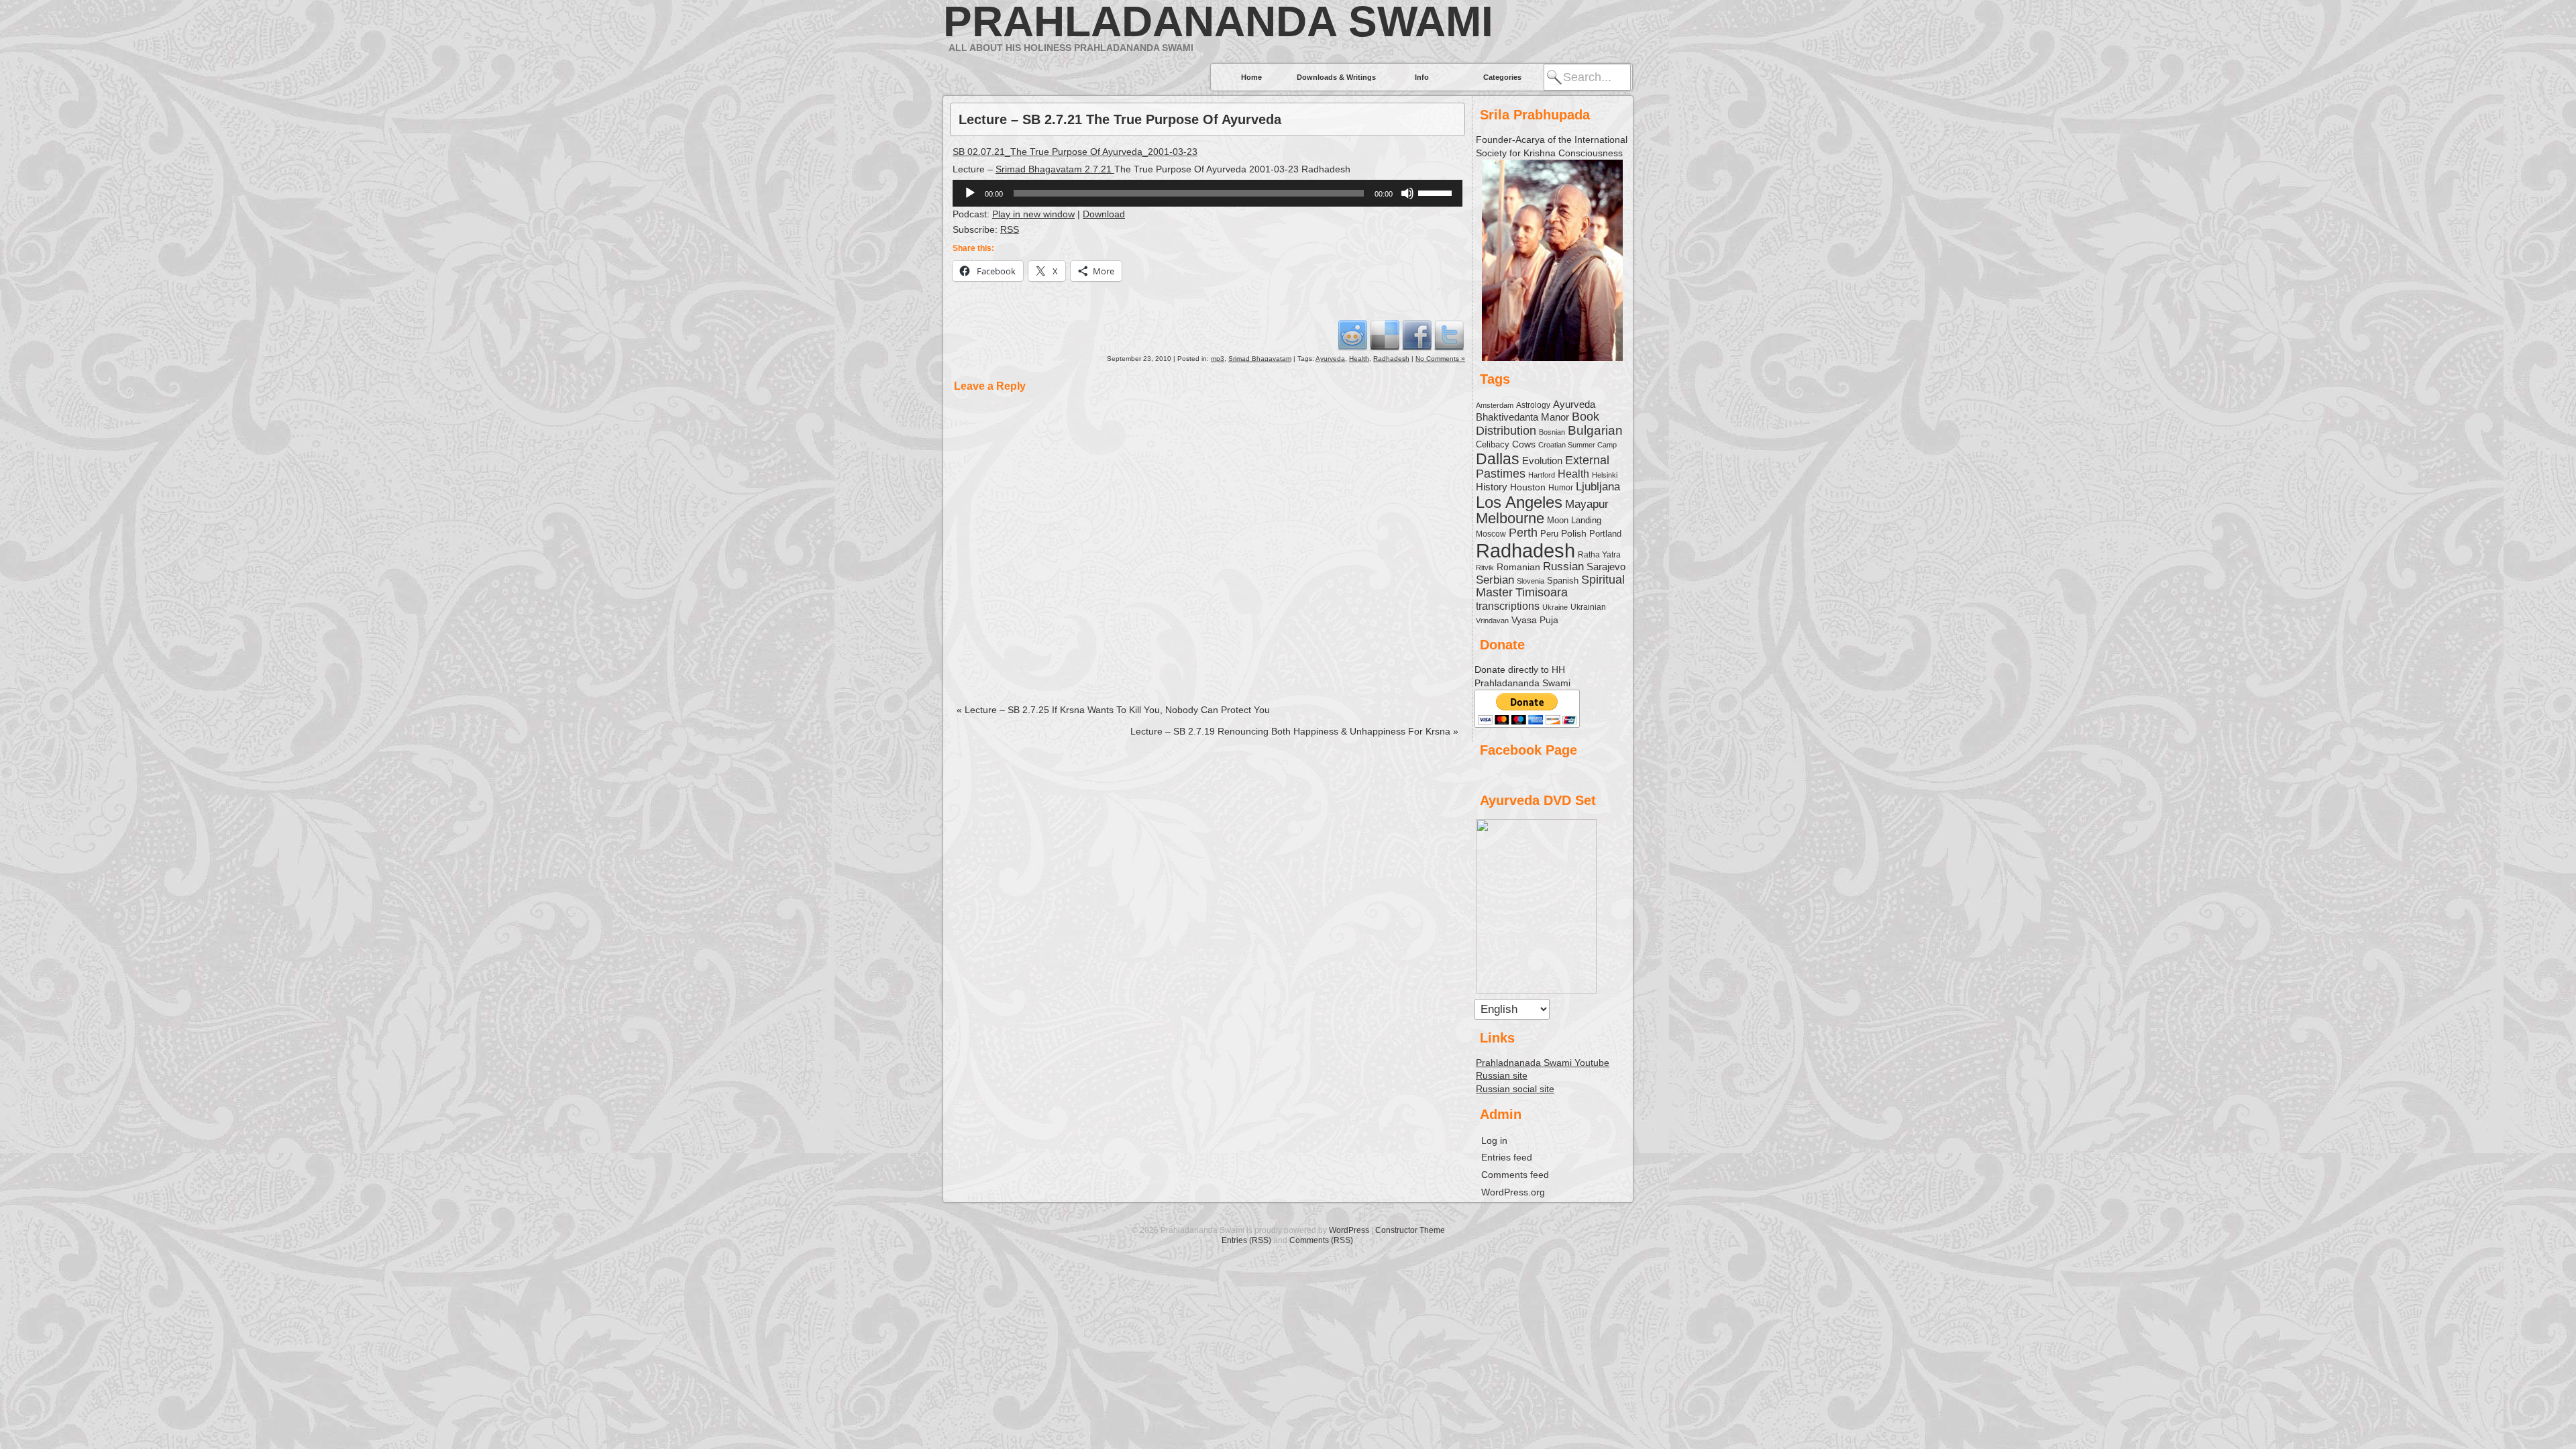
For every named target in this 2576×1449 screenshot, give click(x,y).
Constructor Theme (1410, 1230)
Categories (1502, 77)
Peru (1549, 534)
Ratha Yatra (1599, 554)
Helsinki (1605, 475)
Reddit (1352, 335)
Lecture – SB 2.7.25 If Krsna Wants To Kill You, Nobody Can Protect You (1113, 710)
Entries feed (1507, 1157)
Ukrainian (1588, 607)
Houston (1528, 487)
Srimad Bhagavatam (1260, 359)
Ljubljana (1598, 486)
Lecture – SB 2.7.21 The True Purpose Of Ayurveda (1120, 119)
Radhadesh (1391, 359)
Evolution (1542, 461)
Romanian (1518, 567)
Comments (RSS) (1321, 1240)
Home (1251, 77)
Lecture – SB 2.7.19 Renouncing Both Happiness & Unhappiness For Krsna (1294, 731)
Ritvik (1485, 568)
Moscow (1491, 534)
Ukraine (1555, 607)
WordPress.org (1513, 1192)
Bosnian (1552, 432)
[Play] (970, 193)
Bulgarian (1595, 430)
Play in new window (1033, 214)
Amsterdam (1495, 405)
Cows (1524, 444)
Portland (1605, 534)
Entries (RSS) (1246, 1240)
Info (1422, 77)
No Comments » (1440, 359)
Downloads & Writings (1336, 77)
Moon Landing (1574, 521)
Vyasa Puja (1535, 620)
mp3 (1218, 359)
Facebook (1417, 335)
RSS (1010, 229)
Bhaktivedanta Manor (1522, 417)
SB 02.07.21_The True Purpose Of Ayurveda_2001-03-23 (1075, 152)
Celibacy (1493, 444)
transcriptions (1508, 606)
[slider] (1437, 192)
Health (1359, 359)
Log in (1494, 1140)
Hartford (1542, 475)
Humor (1561, 488)
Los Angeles (1519, 502)
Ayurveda (1330, 359)
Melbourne (1510, 518)
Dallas (1498, 459)
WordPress (1349, 1230)
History (1492, 487)
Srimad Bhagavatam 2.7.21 (1055, 169)
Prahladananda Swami (1218, 21)
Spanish (1563, 581)
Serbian (1495, 580)
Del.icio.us (1385, 335)
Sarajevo (1606, 567)
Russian (1563, 567)
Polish (1574, 533)
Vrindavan (1492, 621)
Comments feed (1515, 1175)
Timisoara (1542, 592)
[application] (1207, 193)
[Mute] (1407, 193)
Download (1104, 214)
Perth (1523, 533)
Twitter (1449, 335)
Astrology (1533, 405)
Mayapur (1587, 504)
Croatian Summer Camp (1577, 445)
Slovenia (1531, 581)
